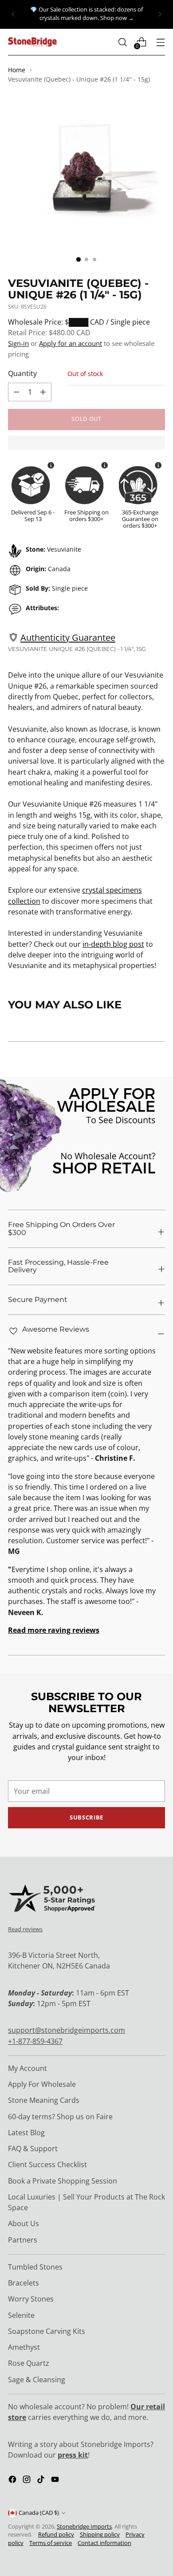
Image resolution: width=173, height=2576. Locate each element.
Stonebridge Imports (84, 2527)
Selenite (21, 2315)
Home (17, 70)
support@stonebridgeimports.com (67, 2030)
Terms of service (51, 2543)
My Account (28, 2068)
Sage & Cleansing (37, 2380)
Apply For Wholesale (42, 2084)
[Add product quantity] (16, 392)
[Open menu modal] (160, 42)
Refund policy (56, 2535)
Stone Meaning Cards (44, 2100)
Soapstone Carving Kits (47, 2331)
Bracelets (24, 2283)
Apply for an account (71, 343)
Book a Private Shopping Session (63, 2181)
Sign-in (18, 343)
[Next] (160, 14)
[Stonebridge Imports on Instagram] (28, 2481)
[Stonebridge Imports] (32, 42)
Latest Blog (26, 2133)
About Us (24, 2223)
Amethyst (24, 2347)
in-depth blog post (113, 944)
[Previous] (13, 14)
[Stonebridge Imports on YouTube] (56, 2481)
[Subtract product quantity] (43, 392)
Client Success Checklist (47, 2164)
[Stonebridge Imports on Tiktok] (42, 2481)
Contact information (104, 2543)
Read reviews (25, 1929)
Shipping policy (100, 2535)
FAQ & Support (33, 2149)
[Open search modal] (122, 42)
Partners (23, 2240)
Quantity (22, 373)
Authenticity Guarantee (68, 637)
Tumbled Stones (35, 2267)
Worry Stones (31, 2299)
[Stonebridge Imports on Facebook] (13, 2481)
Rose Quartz (29, 2363)
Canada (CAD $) (39, 2513)
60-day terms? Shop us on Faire (60, 2117)
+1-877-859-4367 (35, 2041)
